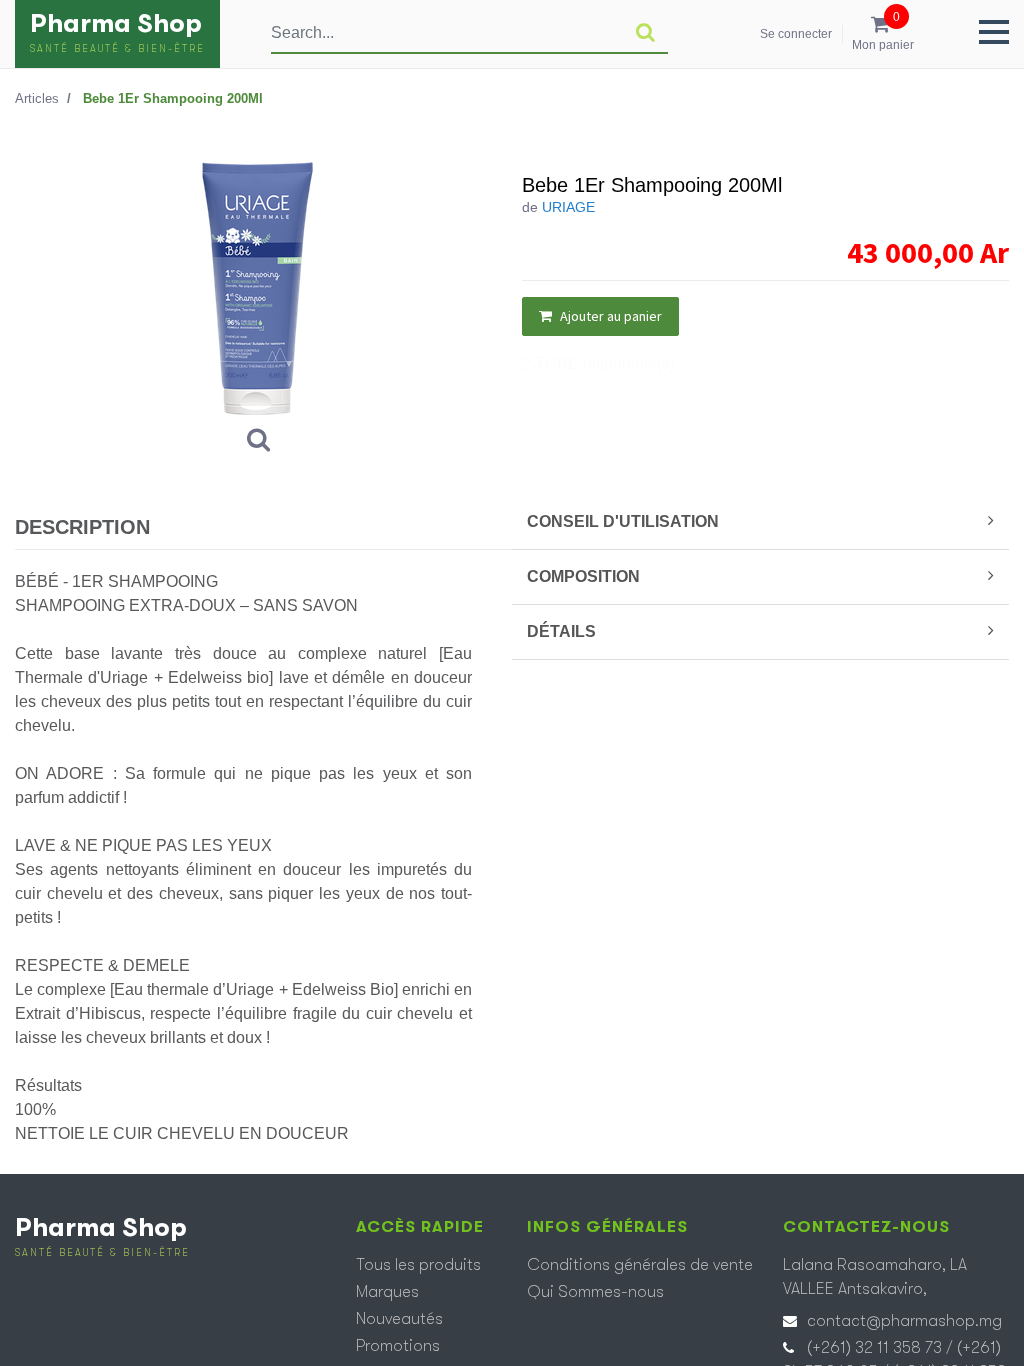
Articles (37, 98)
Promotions (398, 1346)
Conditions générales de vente (640, 1265)
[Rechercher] (645, 33)
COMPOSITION (583, 576)
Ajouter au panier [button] (609, 316)
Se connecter (796, 34)
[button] (994, 32)
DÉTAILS (561, 631)
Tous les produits (418, 1265)
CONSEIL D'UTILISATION (623, 521)
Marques (387, 1292)
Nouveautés (399, 1319)
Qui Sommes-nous (595, 1292)
